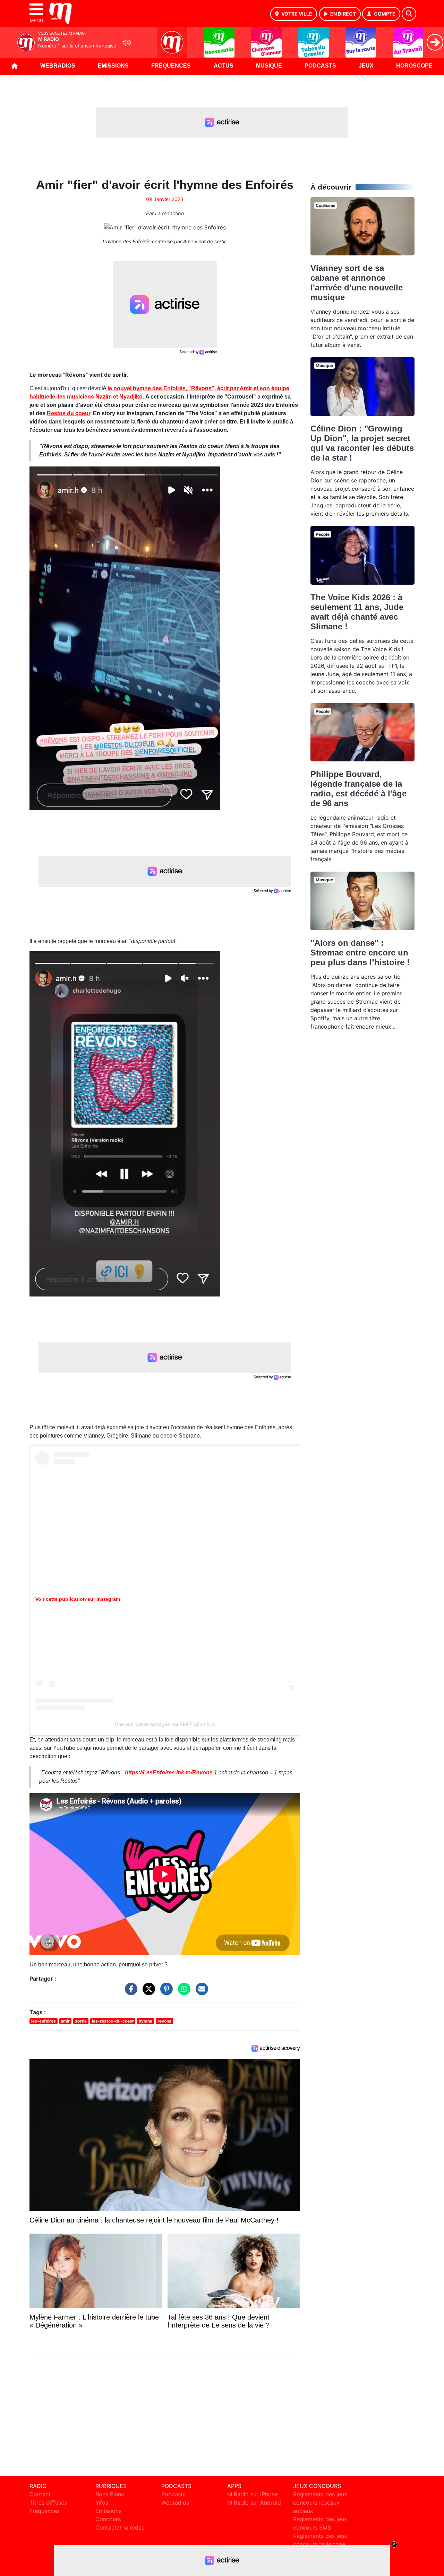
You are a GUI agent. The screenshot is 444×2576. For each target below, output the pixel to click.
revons (164, 2021)
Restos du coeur (69, 413)
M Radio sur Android (254, 2503)
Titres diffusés (48, 2503)
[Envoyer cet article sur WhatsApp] (182, 1992)
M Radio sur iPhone (253, 2494)
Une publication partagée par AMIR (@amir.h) (165, 1724)
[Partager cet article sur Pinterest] (165, 1992)
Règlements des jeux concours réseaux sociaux (320, 2503)
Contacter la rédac (120, 2527)
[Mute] (127, 43)
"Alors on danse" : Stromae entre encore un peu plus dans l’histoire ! (360, 953)
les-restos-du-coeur (113, 2021)
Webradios (58, 66)
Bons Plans (110, 2494)
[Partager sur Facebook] (129, 1992)
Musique (269, 66)
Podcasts (320, 66)
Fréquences (171, 66)
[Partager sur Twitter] (147, 1992)
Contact (40, 2494)
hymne (146, 2021)
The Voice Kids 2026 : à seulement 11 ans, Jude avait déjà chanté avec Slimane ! (357, 612)
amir (65, 2021)
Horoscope (414, 66)
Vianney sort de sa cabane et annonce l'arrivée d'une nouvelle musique (357, 283)
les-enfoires (44, 2021)
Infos (102, 2503)
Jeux (366, 66)
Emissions (113, 66)
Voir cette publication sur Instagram (78, 1599)
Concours (108, 2519)
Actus (224, 66)
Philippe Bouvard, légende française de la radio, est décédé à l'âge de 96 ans (358, 789)
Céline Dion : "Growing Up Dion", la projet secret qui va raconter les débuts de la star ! (362, 443)
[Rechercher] (409, 14)
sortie (81, 2021)
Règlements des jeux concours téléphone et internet (320, 2544)
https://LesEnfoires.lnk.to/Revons (169, 1772)
